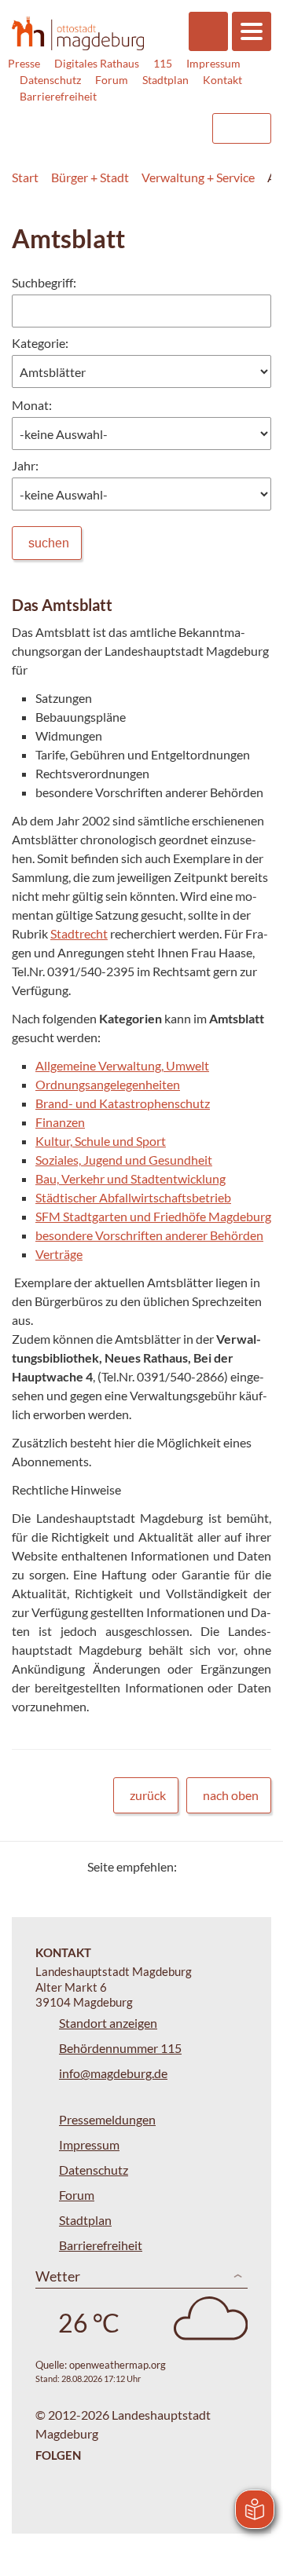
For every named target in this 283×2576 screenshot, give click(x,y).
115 (163, 63)
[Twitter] (195, 1866)
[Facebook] (214, 1866)
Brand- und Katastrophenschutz (123, 1103)
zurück (148, 1795)
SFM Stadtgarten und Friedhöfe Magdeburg (153, 1216)
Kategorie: (40, 343)
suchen (49, 543)
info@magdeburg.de (113, 2073)
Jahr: (25, 465)
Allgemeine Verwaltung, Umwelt (122, 1065)
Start (25, 177)
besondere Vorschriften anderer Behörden (149, 1235)
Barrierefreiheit (58, 96)
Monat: (32, 405)
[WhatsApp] (254, 1866)
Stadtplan (165, 80)
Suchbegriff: (44, 282)
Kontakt (222, 80)
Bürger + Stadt (90, 177)
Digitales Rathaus (97, 63)
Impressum (213, 63)
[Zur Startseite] (78, 33)
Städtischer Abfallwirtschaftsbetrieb (133, 1197)
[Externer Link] (72, 121)
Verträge (59, 1254)
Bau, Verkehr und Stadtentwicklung (130, 1178)
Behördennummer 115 (120, 2048)
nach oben (231, 1795)
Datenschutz (50, 80)
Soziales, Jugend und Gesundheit (124, 1160)
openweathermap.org (118, 2365)
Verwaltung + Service (198, 177)
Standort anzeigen (108, 2023)
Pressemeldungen (107, 2119)
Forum (112, 80)
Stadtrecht (79, 933)
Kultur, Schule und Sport (101, 1141)
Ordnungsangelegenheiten (108, 1084)
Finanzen (60, 1122)
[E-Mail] (234, 1866)
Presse (24, 63)
